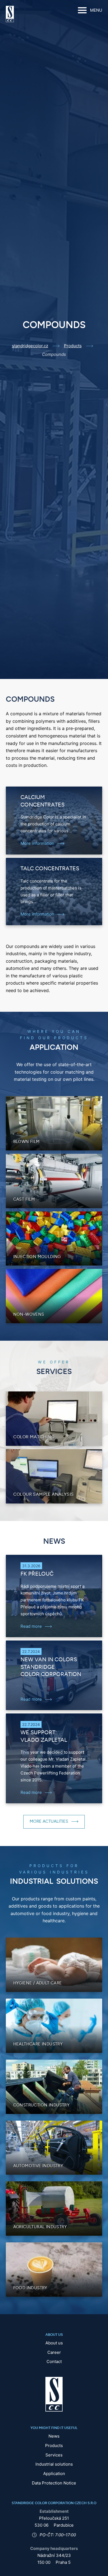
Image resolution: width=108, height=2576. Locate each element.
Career (54, 2352)
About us (54, 2343)
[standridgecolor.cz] (10, 14)
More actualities (49, 1821)
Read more (31, 1626)
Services (54, 2455)
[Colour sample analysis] (54, 1476)
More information (37, 843)
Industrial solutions (54, 2464)
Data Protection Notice (54, 2483)
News (54, 2436)
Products (73, 346)
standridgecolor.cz (30, 346)
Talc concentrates (50, 869)
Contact (54, 2361)
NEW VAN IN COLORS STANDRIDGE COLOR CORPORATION (51, 1667)
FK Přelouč (37, 1574)
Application (54, 2474)
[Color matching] (54, 1418)
